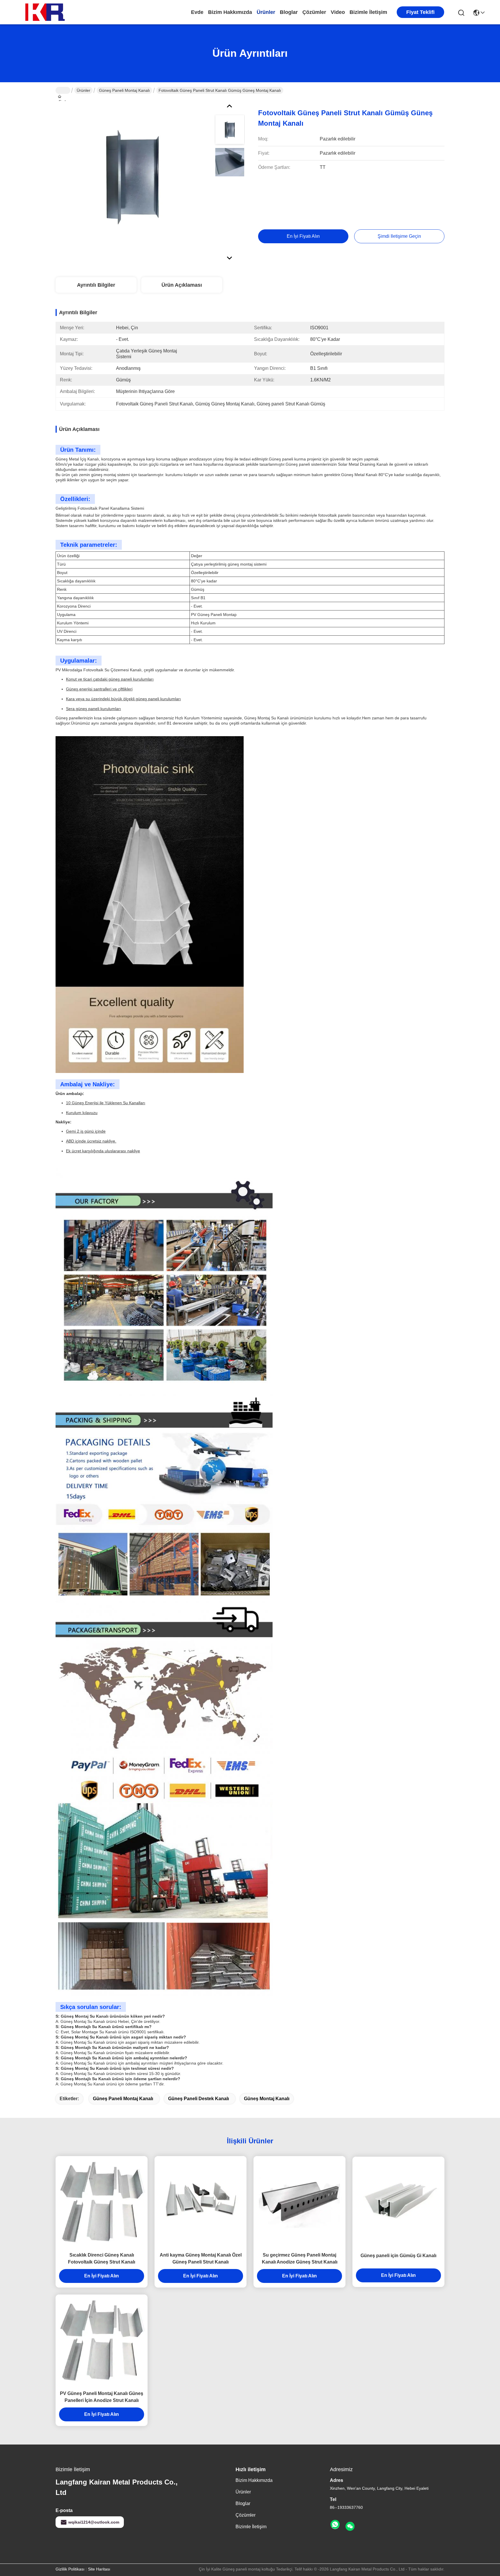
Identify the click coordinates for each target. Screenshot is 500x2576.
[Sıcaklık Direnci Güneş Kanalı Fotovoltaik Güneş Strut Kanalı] (102, 2202)
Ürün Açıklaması (182, 285)
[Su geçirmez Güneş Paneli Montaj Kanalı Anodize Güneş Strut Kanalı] (299, 2202)
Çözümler (314, 12)
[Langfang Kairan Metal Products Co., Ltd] (46, 12)
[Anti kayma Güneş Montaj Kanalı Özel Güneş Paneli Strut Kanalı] (201, 2202)
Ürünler (266, 12)
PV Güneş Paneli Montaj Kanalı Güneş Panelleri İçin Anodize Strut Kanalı (102, 2397)
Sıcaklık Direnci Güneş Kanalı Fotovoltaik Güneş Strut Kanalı (102, 2258)
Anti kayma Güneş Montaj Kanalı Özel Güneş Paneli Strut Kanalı (201, 2258)
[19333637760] (335, 2525)
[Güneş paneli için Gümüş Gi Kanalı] (398, 2203)
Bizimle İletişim (368, 12)
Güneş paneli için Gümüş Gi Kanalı (398, 2256)
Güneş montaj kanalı (267, 2099)
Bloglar (289, 12)
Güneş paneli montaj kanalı (124, 90)
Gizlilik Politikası (70, 2569)
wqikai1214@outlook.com (94, 2522)
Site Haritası (99, 2569)
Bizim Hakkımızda (230, 12)
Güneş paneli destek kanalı (198, 2099)
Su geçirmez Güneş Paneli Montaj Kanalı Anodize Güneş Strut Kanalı (300, 2258)
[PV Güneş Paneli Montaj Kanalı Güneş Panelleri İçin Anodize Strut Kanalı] (102, 2341)
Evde (197, 12)
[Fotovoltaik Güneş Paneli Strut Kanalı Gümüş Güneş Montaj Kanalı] (133, 178)
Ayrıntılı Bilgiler (96, 285)
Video (338, 12)
